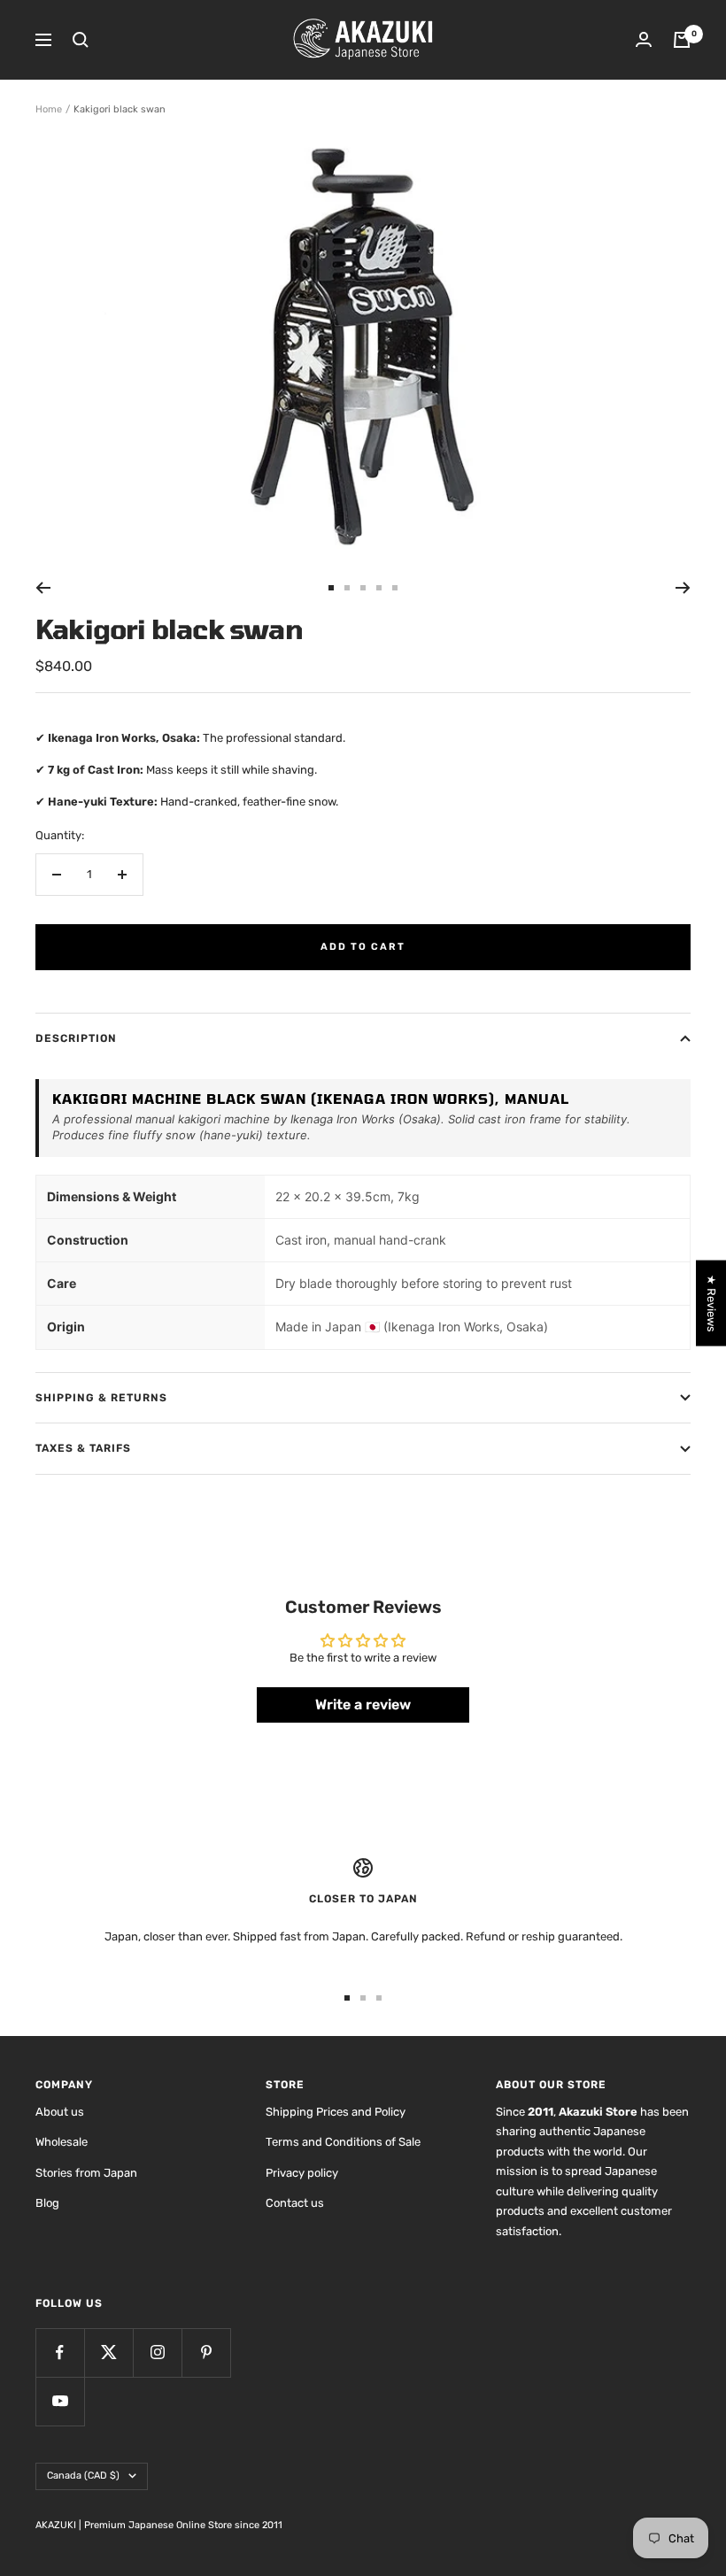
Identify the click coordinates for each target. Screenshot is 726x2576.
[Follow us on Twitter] (108, 2352)
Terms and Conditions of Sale (343, 2142)
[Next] (683, 588)
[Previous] (43, 588)
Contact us (295, 2203)
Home (49, 109)
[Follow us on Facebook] (60, 2352)
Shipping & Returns (101, 1398)
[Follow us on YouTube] (60, 2401)
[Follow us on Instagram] (157, 2352)
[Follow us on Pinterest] (206, 2352)
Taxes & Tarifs (83, 1448)
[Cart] (682, 40)
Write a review (363, 1704)
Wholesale (62, 2142)
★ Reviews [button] (711, 1303)
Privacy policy (302, 2173)
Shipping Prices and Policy (336, 2112)
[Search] (81, 40)
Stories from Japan (86, 2173)
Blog (47, 2203)
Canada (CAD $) (83, 2476)
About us (60, 2112)
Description (76, 1038)
